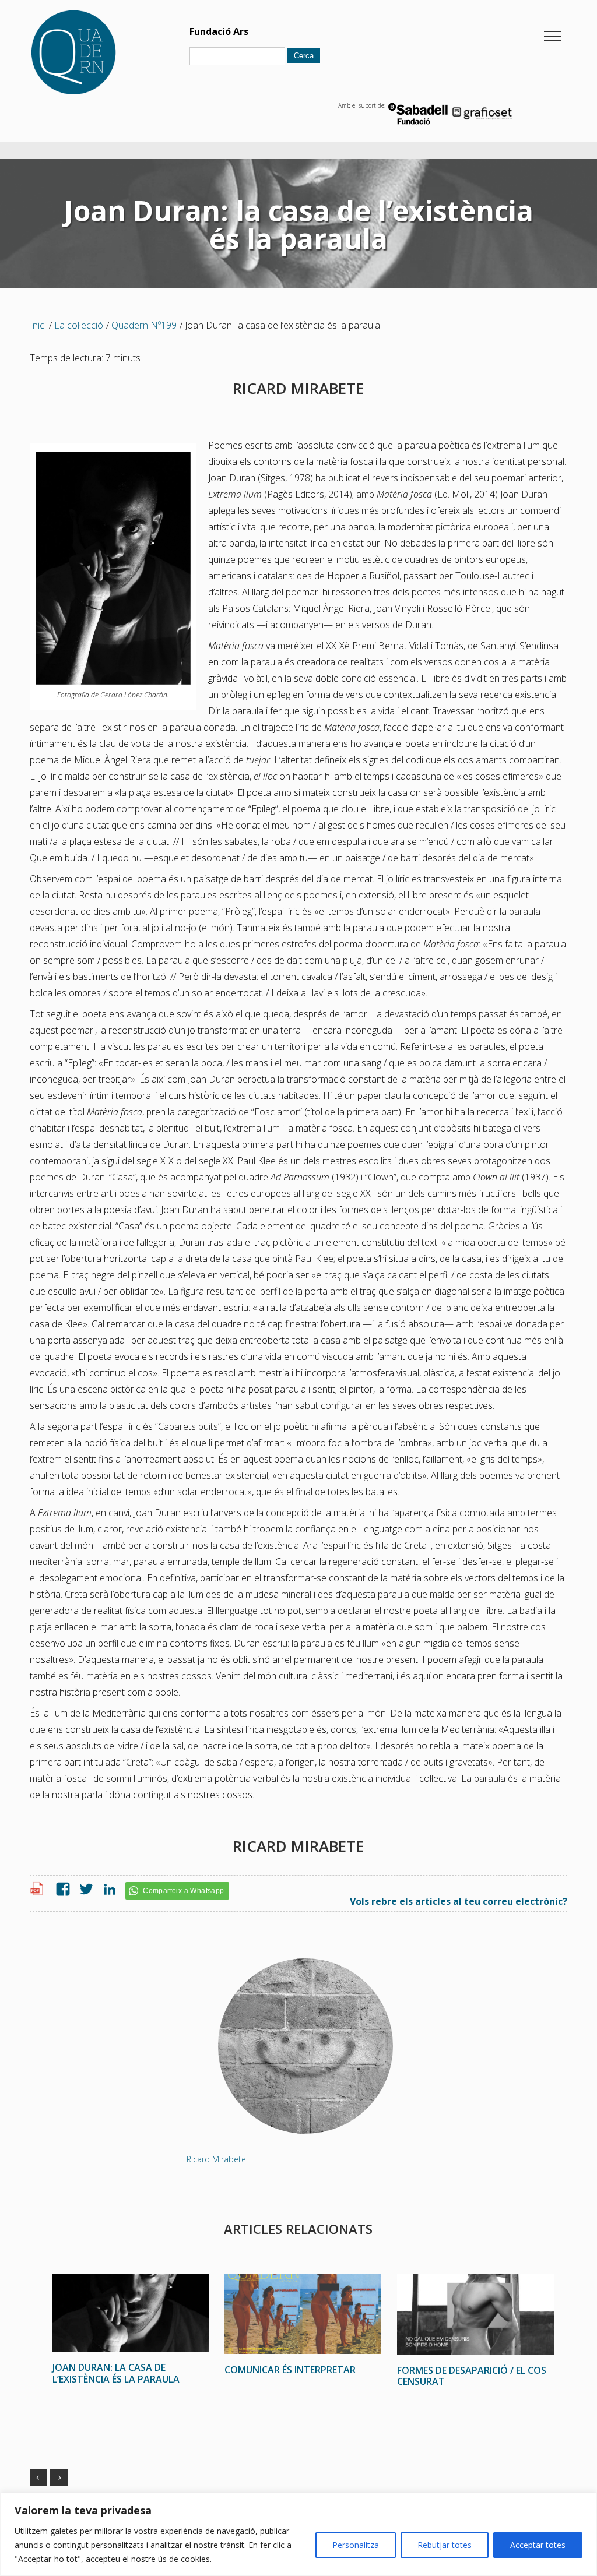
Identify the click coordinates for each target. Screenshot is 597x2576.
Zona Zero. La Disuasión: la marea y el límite (59, 2478)
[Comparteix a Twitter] (83, 1890)
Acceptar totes (538, 2545)
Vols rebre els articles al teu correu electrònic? (459, 1901)
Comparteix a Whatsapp (183, 1891)
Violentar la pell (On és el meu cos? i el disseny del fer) (38, 2478)
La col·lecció (79, 325)
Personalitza (356, 2545)
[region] (298, 2534)
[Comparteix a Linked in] (107, 1890)
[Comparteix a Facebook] (60, 1890)
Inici (38, 325)
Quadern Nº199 (144, 325)
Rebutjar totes (445, 2545)
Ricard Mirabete (216, 2159)
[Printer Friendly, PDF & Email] (38, 1892)
